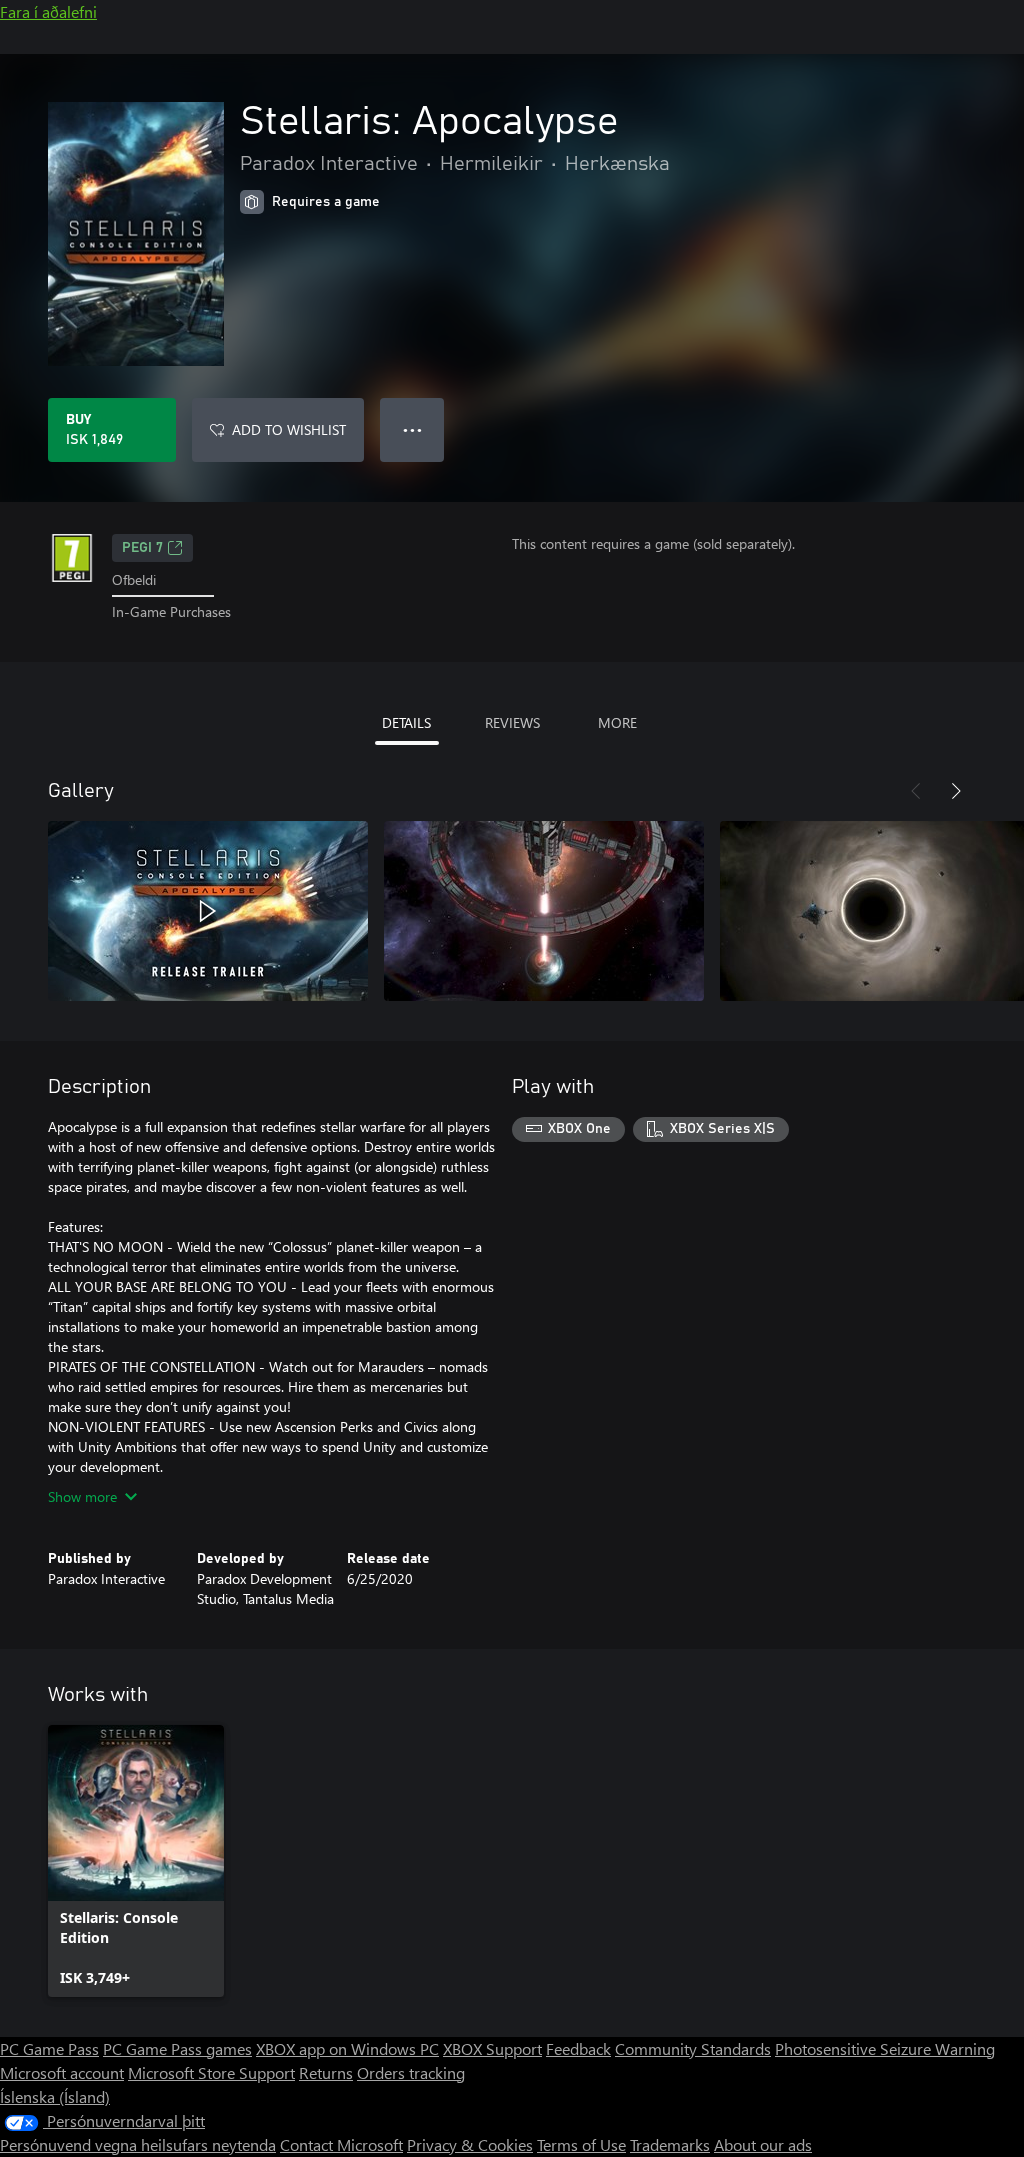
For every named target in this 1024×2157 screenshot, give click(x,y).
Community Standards (693, 2048)
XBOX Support (492, 2048)
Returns (326, 2072)
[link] (136, 1861)
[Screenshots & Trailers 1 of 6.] (208, 911)
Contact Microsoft (341, 2144)
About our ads (763, 2144)
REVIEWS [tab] (512, 722)
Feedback (578, 2048)
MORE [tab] (617, 722)
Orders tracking (411, 2072)
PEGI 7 (142, 548)
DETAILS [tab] (406, 722)
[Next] (956, 791)
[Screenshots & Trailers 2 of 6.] (544, 911)
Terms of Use (581, 2144)
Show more (82, 1496)
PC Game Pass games (177, 2048)
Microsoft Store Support (211, 2072)
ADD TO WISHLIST (289, 429)
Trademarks (670, 2144)
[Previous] (916, 791)
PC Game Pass (49, 2048)
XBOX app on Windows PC (347, 2048)
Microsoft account (62, 2072)
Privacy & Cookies (470, 2144)
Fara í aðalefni (48, 11)
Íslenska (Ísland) (55, 2096)
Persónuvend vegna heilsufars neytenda (138, 2144)
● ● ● (412, 429)
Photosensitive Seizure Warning (885, 2048)
